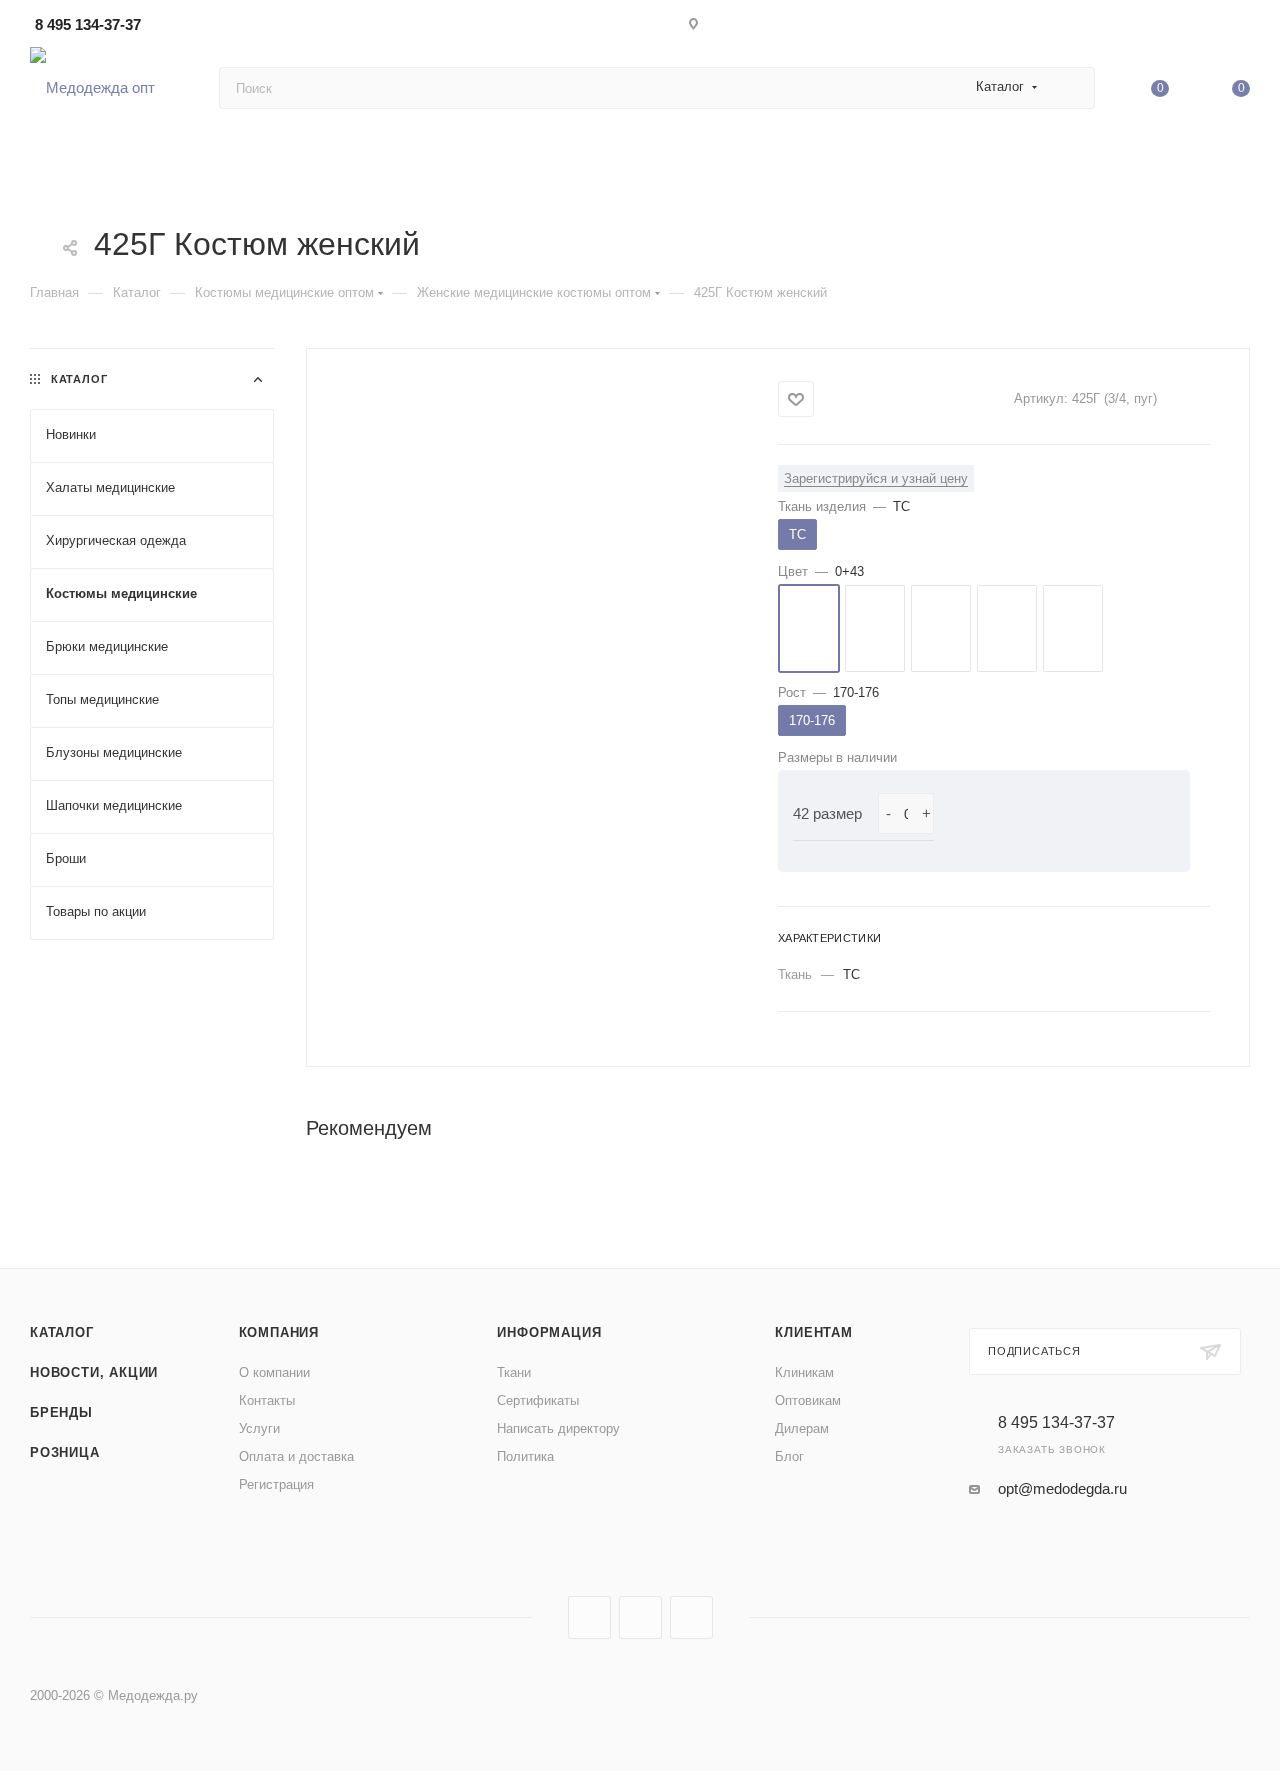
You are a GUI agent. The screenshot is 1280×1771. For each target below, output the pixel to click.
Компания (279, 1332)
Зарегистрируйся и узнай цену (876, 478)
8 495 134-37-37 (88, 24)
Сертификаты (538, 1400)
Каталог (62, 1332)
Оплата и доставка (296, 1456)
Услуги (259, 1428)
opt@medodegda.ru (1062, 1488)
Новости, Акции (94, 1372)
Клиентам (813, 1332)
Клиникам (804, 1372)
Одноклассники (691, 1617)
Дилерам (802, 1428)
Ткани (514, 1372)
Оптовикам (808, 1400)
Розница (65, 1452)
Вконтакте (589, 1617)
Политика (525, 1456)
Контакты (267, 1400)
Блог (789, 1456)
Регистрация (276, 1484)
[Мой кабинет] (1241, 27)
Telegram (640, 1617)
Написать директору (558, 1428)
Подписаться (1034, 1351)
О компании (274, 1372)
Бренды (61, 1412)
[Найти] (1070, 88)
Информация (549, 1332)
